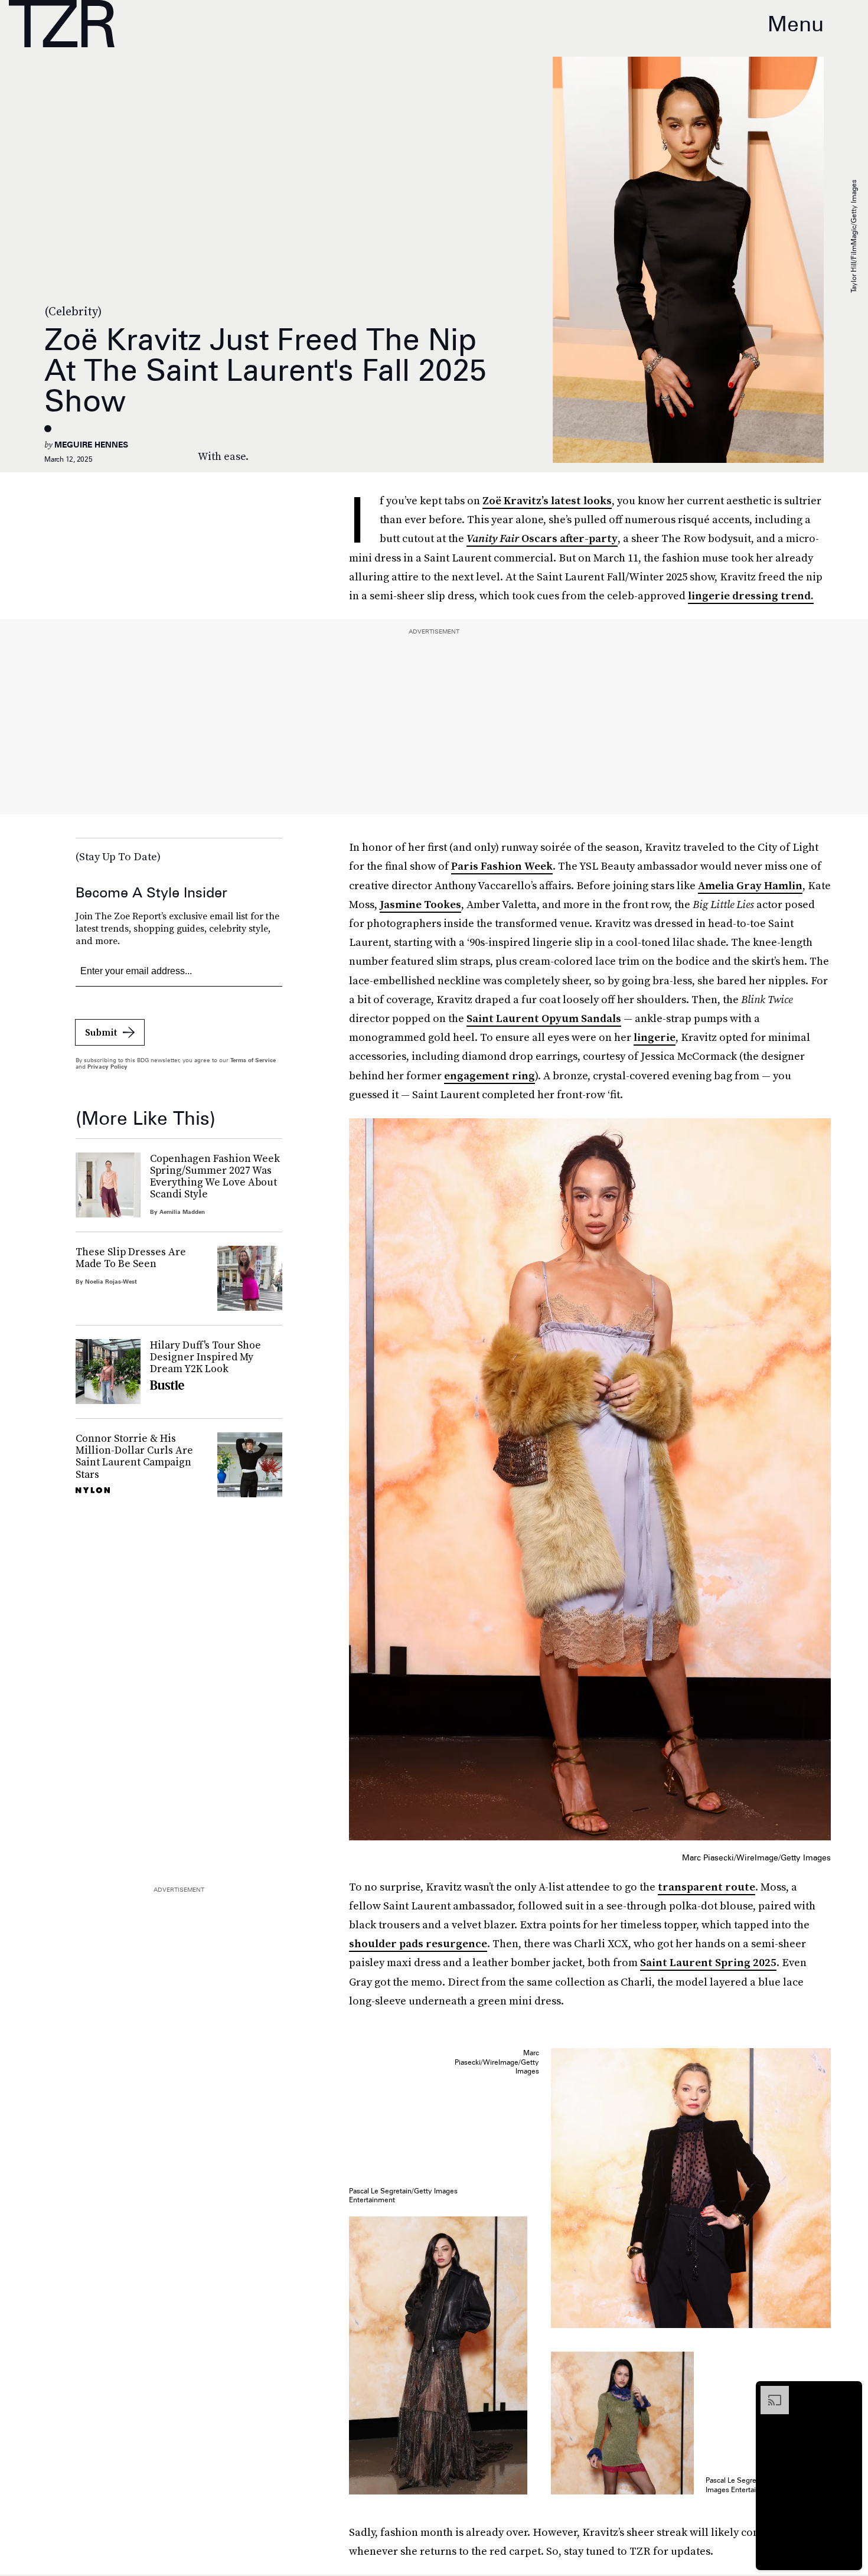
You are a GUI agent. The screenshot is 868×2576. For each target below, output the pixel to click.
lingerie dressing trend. (751, 595)
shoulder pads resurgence (418, 1943)
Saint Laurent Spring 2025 (708, 1962)
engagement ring (490, 1075)
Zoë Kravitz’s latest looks (547, 500)
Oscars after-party (542, 538)
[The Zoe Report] (62, 24)
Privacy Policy (107, 1066)
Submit (101, 1032)
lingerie (655, 1037)
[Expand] (769, 2392)
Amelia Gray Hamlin (750, 885)
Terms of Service (253, 1060)
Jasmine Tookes (420, 904)
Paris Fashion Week (502, 866)
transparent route (707, 1887)
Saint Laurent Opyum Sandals (544, 1018)
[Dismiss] (849, 2392)
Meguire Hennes (91, 445)
